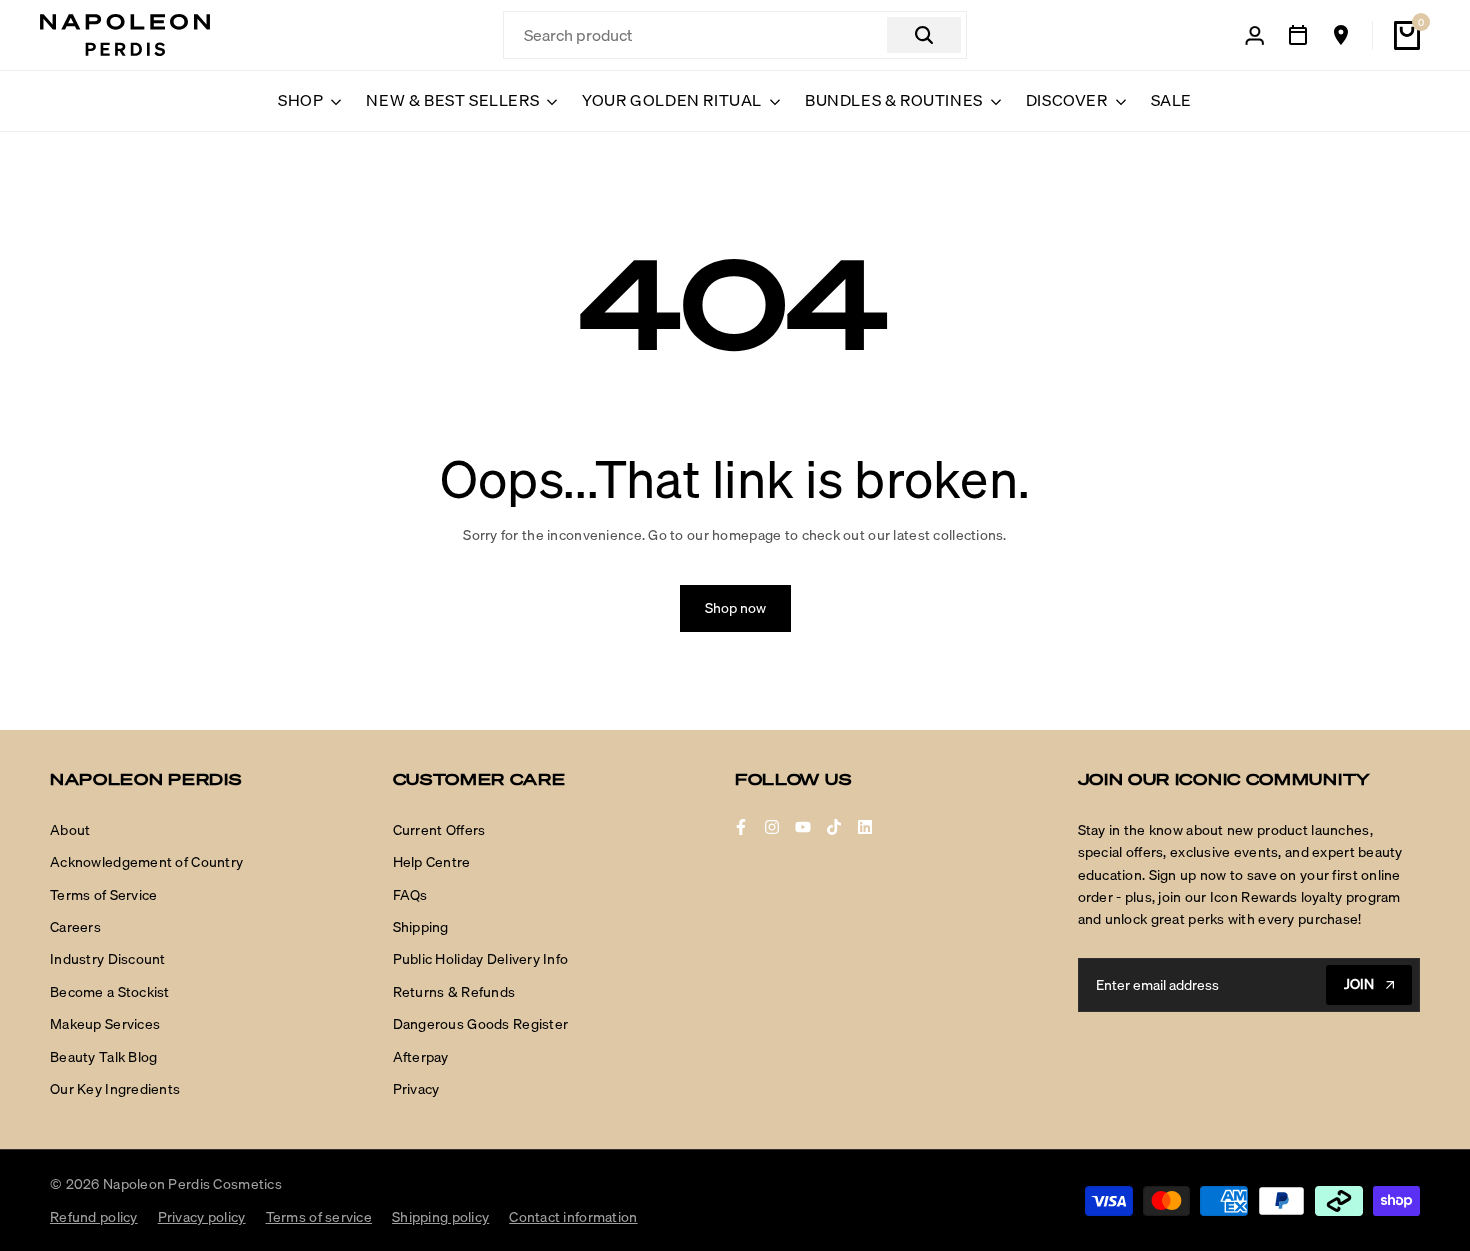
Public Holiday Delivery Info (481, 959)
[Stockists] (1341, 35)
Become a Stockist (110, 992)
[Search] (924, 35)
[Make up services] (1298, 35)
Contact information (573, 1217)
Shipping (421, 927)
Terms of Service (103, 895)
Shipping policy (440, 1217)
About (70, 830)
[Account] (1255, 35)
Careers (75, 927)
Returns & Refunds (454, 992)
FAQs (410, 895)
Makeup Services (105, 1024)
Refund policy (94, 1217)
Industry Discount (108, 959)
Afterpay (421, 1057)
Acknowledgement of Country (146, 862)
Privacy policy (202, 1217)
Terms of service (319, 1217)
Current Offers (439, 830)
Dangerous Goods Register (481, 1024)
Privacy (416, 1089)
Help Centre (432, 862)
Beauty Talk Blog (103, 1057)
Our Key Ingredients (115, 1089)
